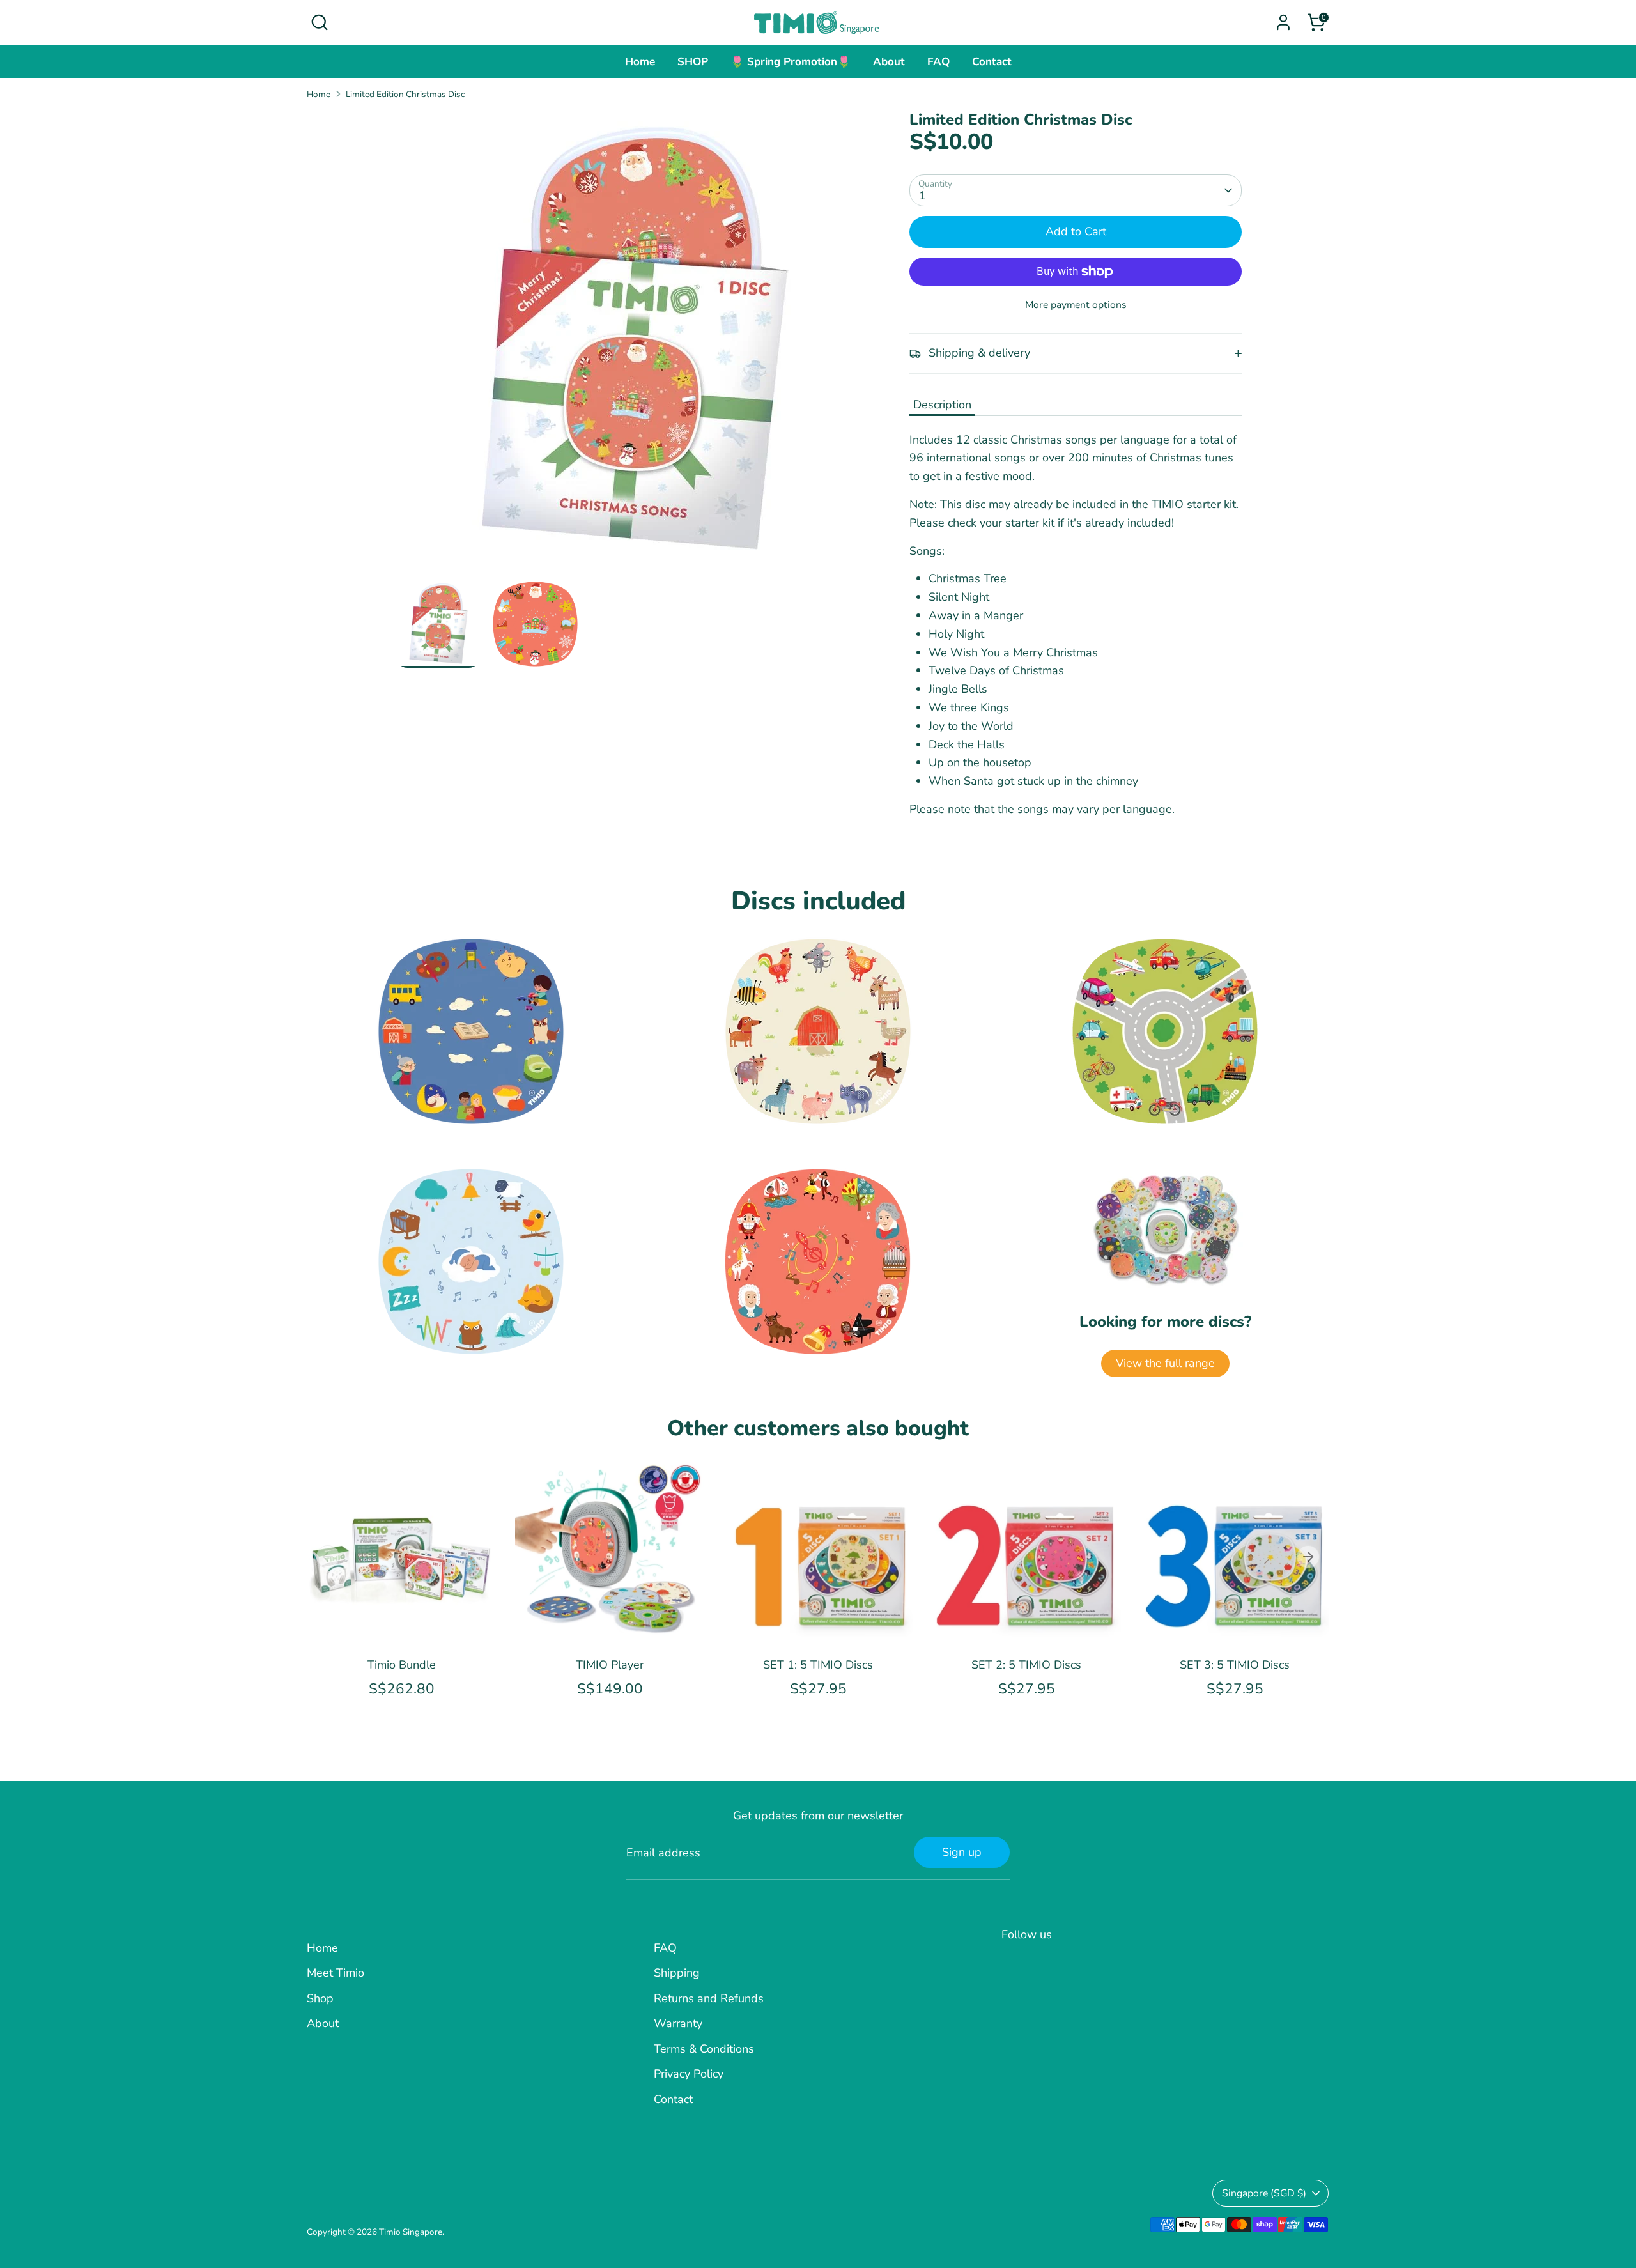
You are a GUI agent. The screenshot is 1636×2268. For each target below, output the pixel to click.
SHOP (693, 62)
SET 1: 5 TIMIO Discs (818, 1665)
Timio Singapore (411, 2232)
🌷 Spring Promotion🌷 (791, 62)
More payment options (1076, 305)
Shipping (677, 1973)
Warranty (678, 2023)
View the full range (1165, 1363)
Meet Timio (336, 1973)
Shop (320, 1998)
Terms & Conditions (704, 2049)
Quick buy (402, 1627)
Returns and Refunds (709, 1998)
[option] (633, 345)
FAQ (938, 62)
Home (640, 62)
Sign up (962, 1852)
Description (942, 405)
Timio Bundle (402, 1665)
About (889, 62)
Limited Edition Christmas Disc (405, 94)
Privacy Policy (689, 2074)
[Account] (1283, 22)
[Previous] (328, 1557)
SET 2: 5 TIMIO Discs (1026, 1665)
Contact (992, 62)
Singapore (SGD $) (1264, 2193)
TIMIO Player (610, 1665)
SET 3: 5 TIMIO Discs (1235, 1665)
